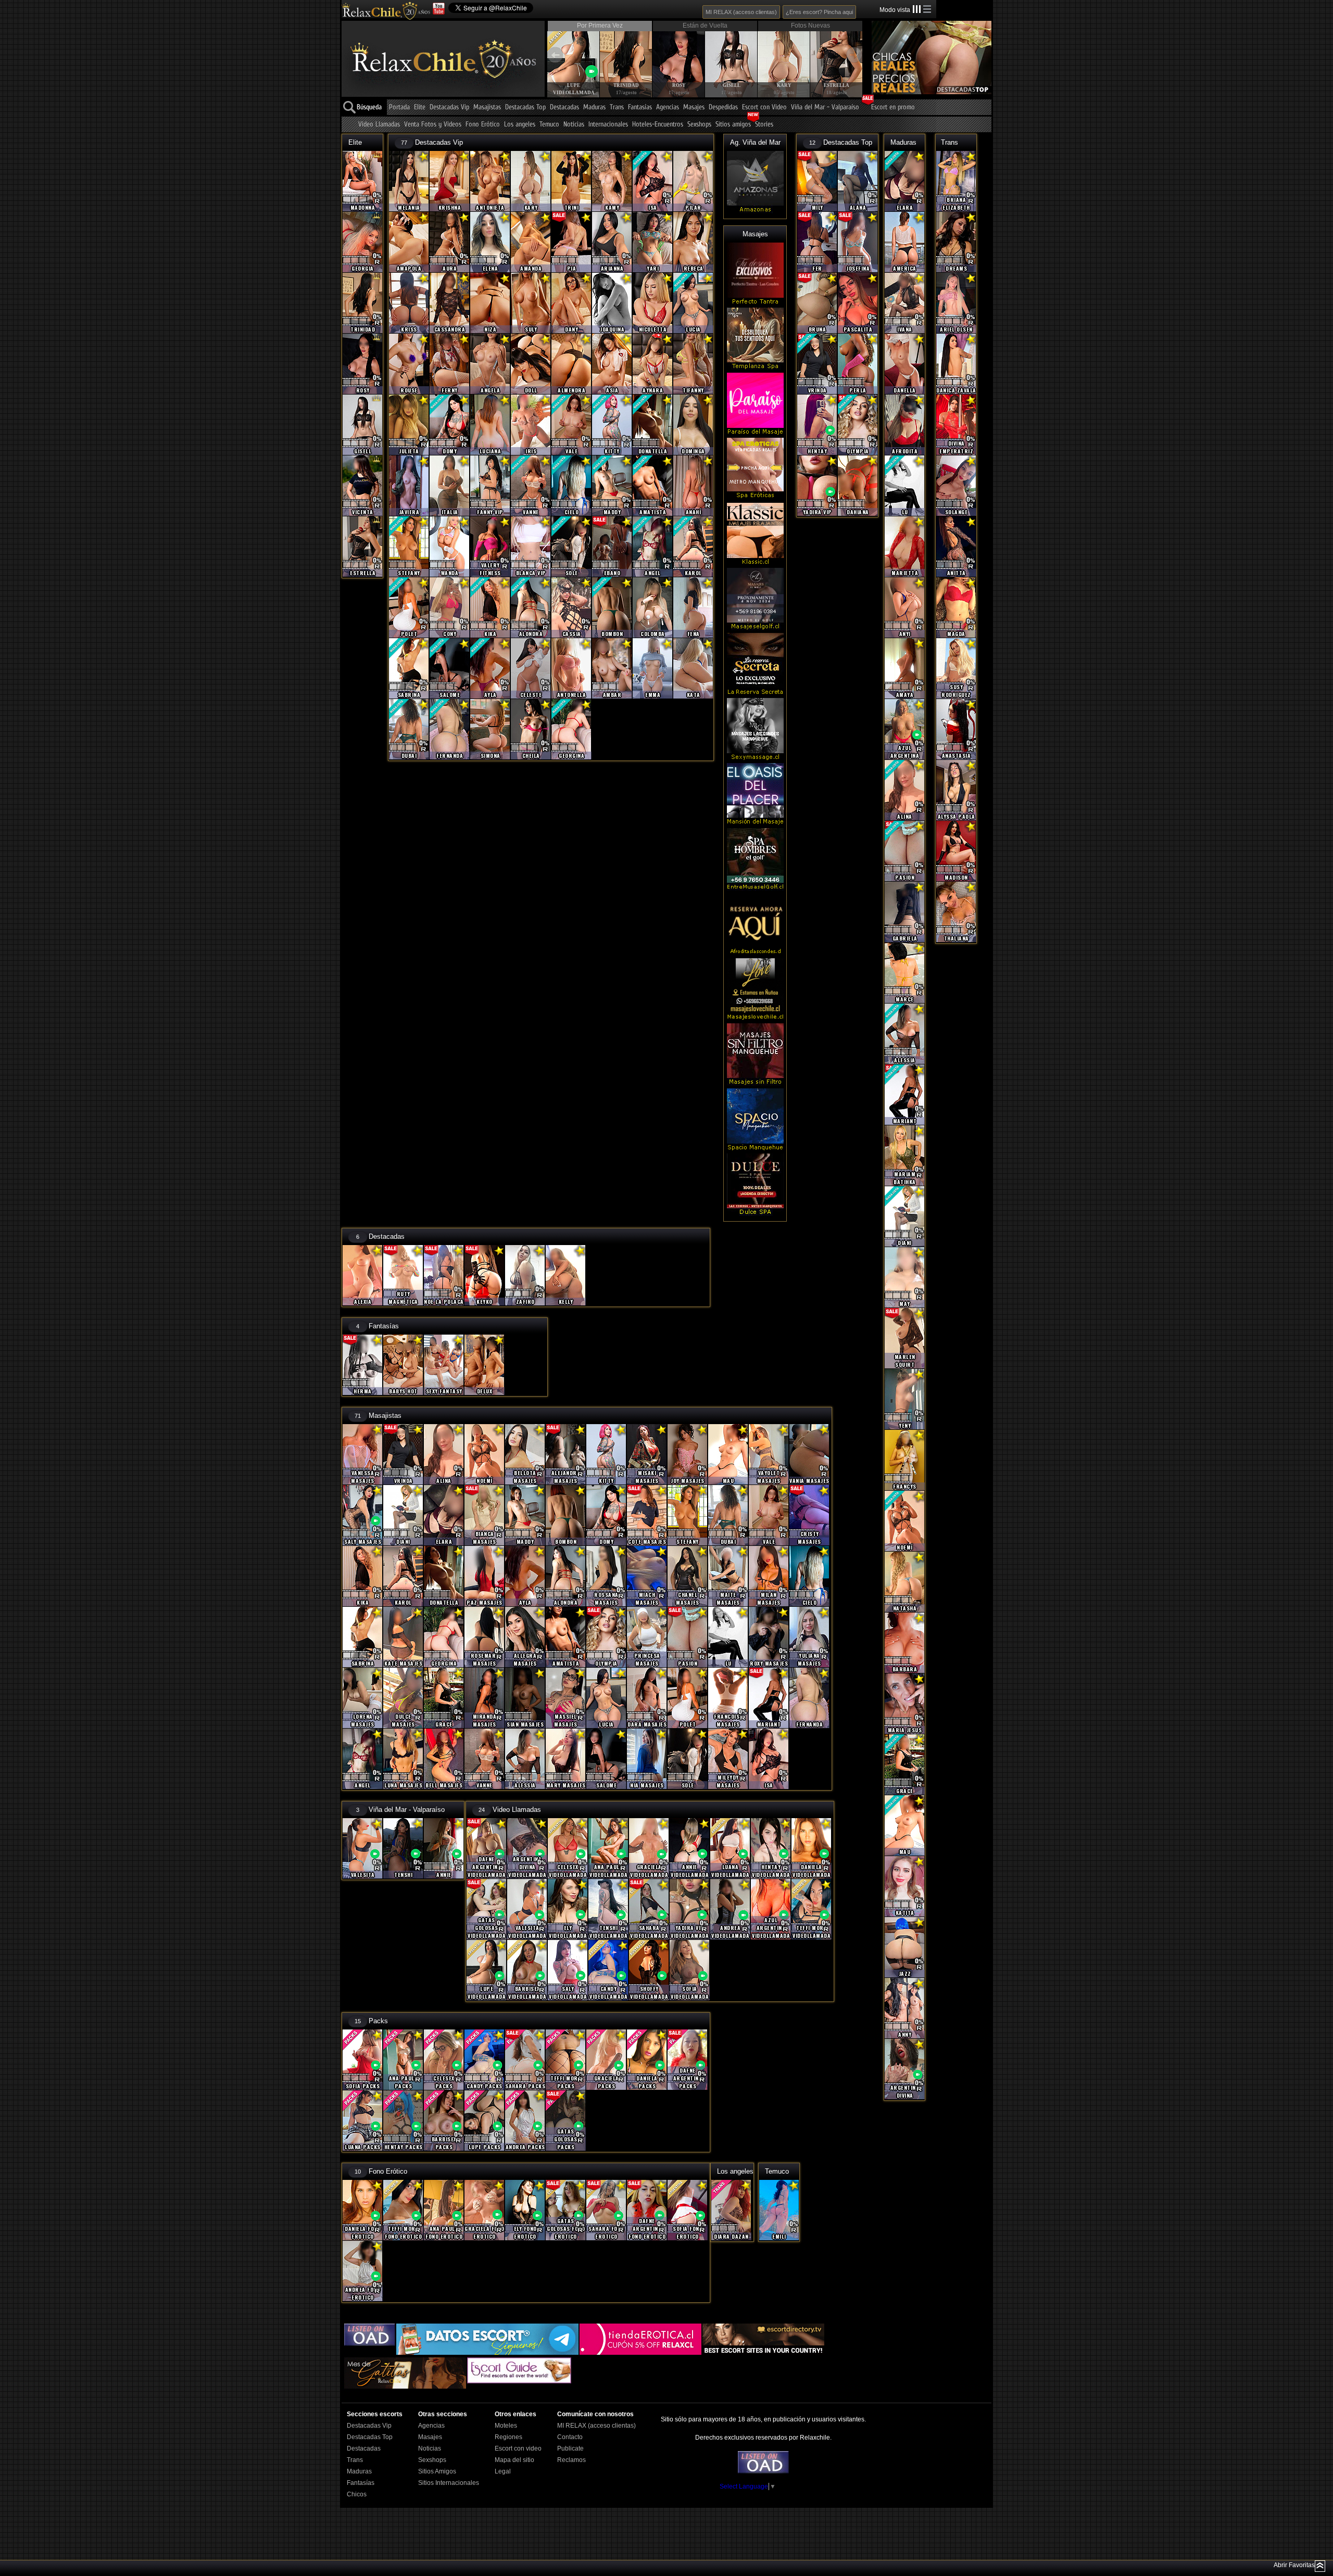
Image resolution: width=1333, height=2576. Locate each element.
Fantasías (640, 107)
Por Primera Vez (600, 26)
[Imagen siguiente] (854, 55)
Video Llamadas (379, 125)
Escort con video (518, 2448)
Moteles (506, 2426)
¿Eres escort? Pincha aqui (819, 12)
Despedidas (723, 107)
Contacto (570, 2437)
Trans (617, 107)
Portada (399, 107)
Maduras (594, 107)
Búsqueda (369, 107)
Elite (420, 107)
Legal (503, 2471)
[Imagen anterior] (555, 55)
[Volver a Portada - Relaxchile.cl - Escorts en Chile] (386, 10)
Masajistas (487, 107)
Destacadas (564, 107)
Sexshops (699, 125)
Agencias (668, 107)
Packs (378, 2021)
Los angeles (520, 125)
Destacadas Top (525, 107)
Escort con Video (764, 107)
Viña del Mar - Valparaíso (825, 107)
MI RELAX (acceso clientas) (741, 12)
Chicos (357, 2494)
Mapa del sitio (514, 2460)
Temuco (549, 125)
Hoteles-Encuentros (658, 125)
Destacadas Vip (449, 107)
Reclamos (571, 2460)
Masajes (694, 107)
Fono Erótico (483, 125)
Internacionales (608, 125)
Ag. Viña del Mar (755, 142)
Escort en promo (893, 107)
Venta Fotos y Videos (433, 125)
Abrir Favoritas (1294, 2565)
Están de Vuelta (705, 26)
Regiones (508, 2437)
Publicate (570, 2448)
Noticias (574, 125)
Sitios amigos (733, 125)
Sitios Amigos (437, 2471)
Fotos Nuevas (810, 26)
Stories (764, 125)
